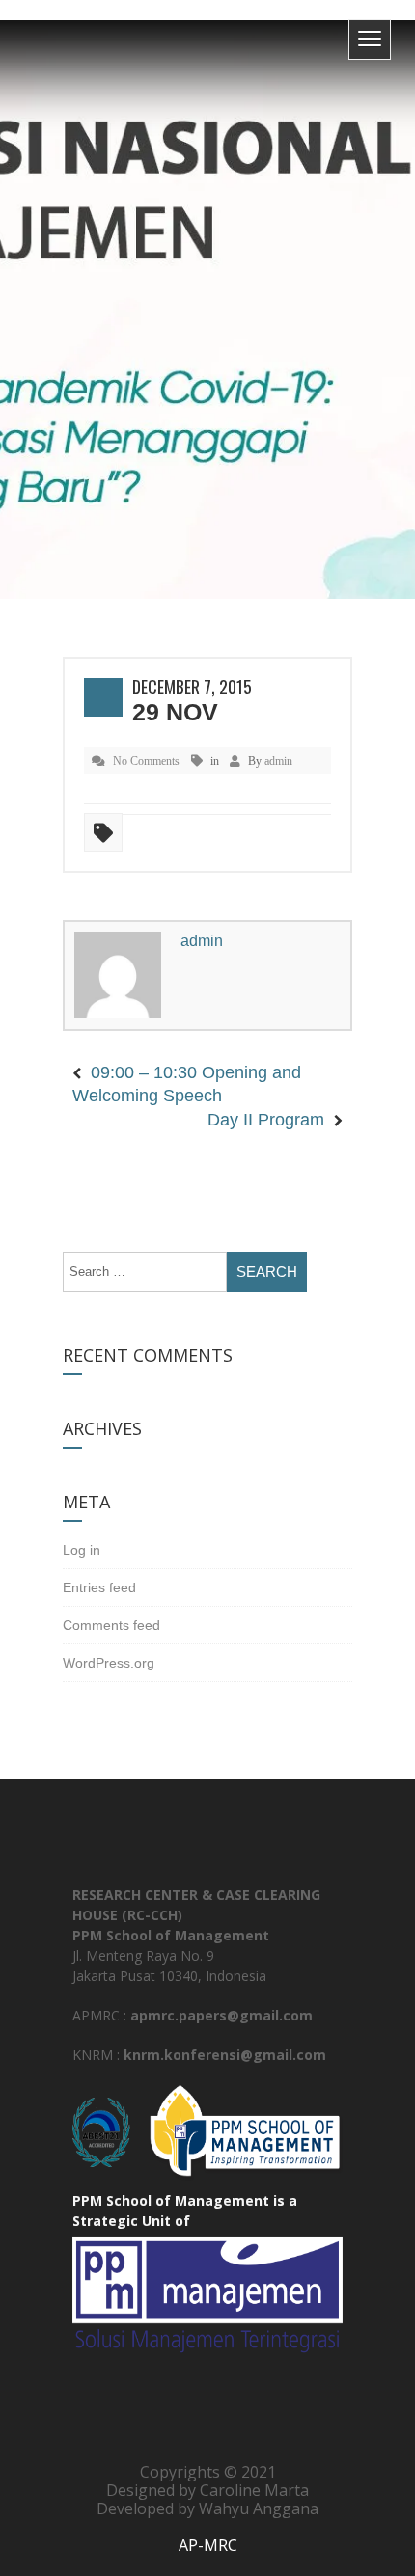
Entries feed (99, 1563)
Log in (82, 1526)
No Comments (146, 761)
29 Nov (175, 712)
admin (278, 761)
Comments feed (111, 1601)
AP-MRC (208, 2522)
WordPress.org (109, 1639)
